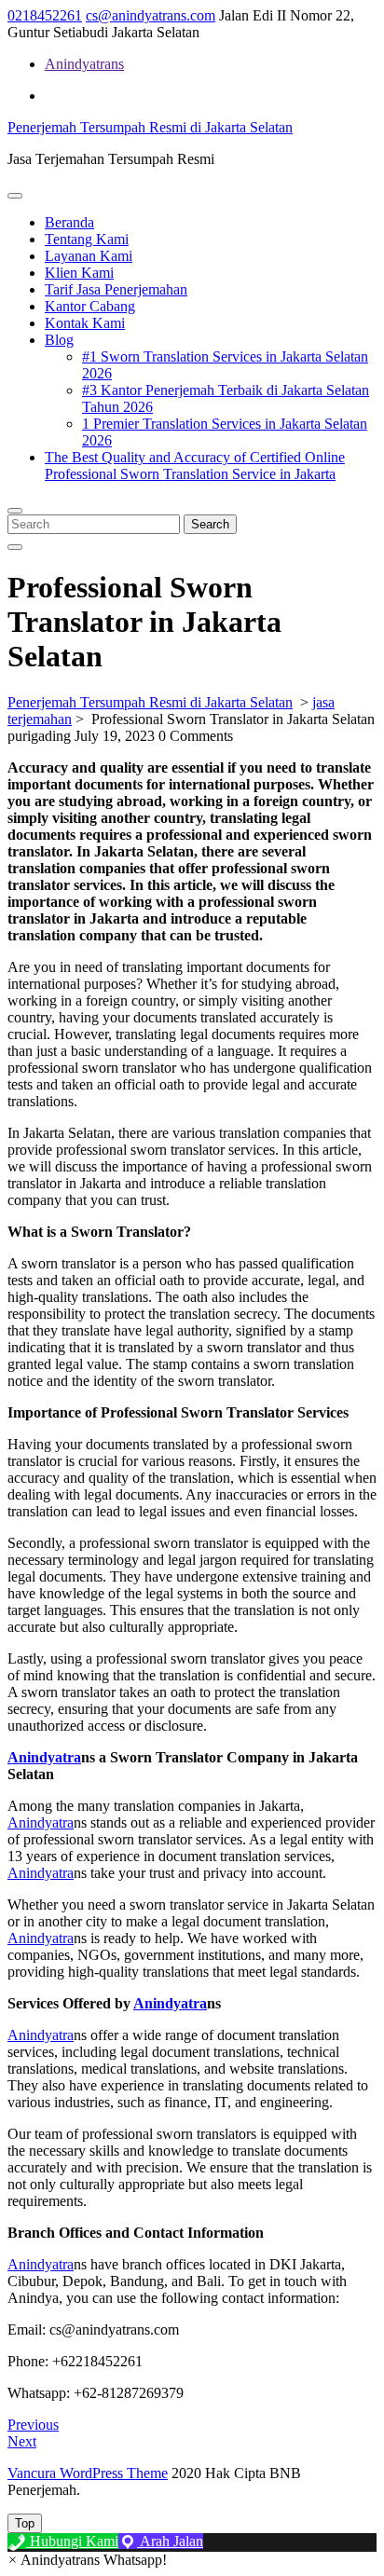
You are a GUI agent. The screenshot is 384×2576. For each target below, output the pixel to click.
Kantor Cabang (90, 306)
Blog (59, 340)
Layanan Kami (89, 256)
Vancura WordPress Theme (88, 2473)
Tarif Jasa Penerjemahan (116, 289)
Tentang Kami (87, 239)
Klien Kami (79, 273)
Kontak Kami (85, 323)
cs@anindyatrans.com (151, 15)
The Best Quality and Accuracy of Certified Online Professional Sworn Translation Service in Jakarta (195, 466)
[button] (87, 2560)
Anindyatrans (84, 64)
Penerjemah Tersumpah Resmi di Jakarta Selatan (150, 127)
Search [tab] (210, 524)
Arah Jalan (170, 2541)
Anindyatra (41, 1822)
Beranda (69, 222)
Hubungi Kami (72, 2541)
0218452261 (45, 15)
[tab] (15, 196)
